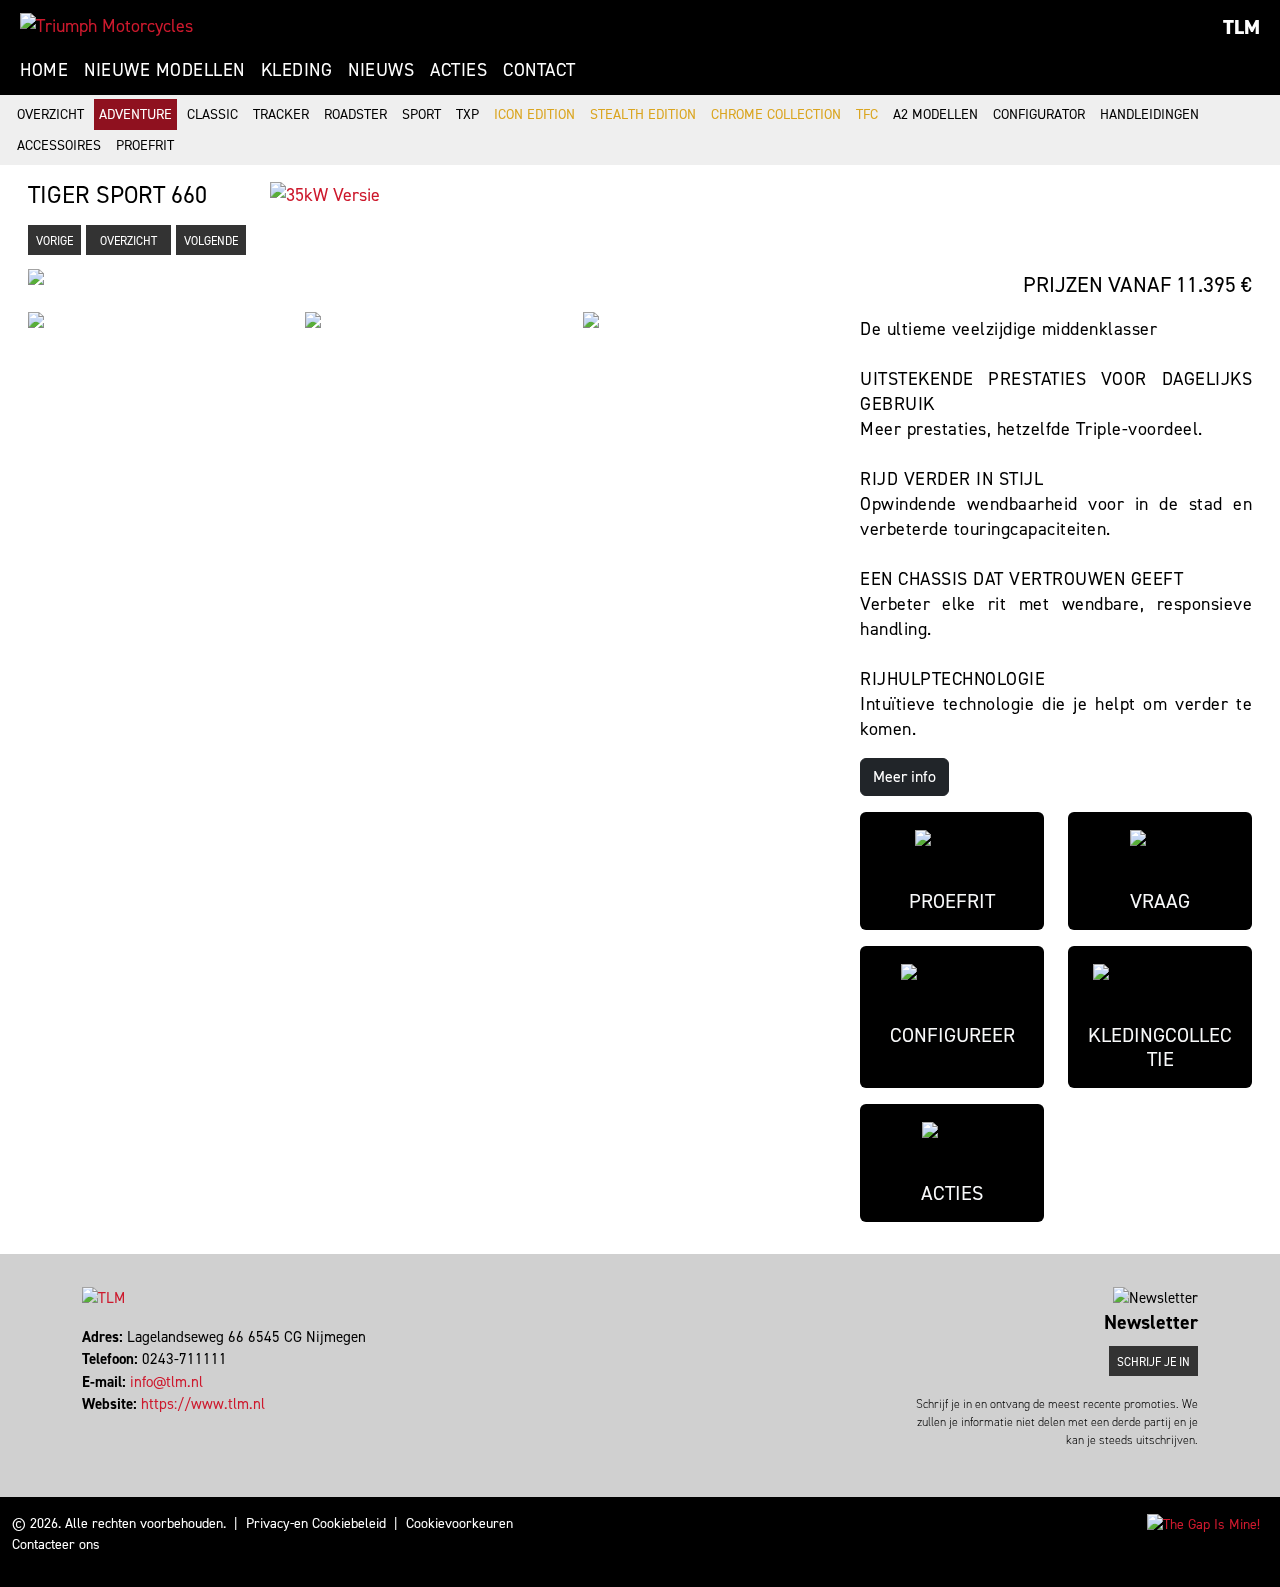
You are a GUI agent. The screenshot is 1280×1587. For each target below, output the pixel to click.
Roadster (355, 114)
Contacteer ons (56, 1544)
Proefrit (145, 145)
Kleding (297, 70)
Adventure (135, 114)
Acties (458, 70)
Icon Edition (534, 114)
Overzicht (50, 114)
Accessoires (59, 145)
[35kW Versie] (325, 194)
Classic (212, 114)
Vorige (54, 241)
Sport (421, 114)
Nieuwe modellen (164, 70)
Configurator (1039, 114)
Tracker (281, 114)
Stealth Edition (643, 114)
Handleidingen (1149, 114)
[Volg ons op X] (93, 1427)
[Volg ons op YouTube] (120, 1427)
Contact (539, 70)
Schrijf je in (1153, 1362)
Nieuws (381, 70)
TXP (467, 114)
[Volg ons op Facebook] (84, 1427)
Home (44, 70)
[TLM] (106, 26)
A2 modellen (935, 114)
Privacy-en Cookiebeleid (316, 1523)
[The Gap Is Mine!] (1203, 1523)
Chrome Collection (776, 114)
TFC (867, 114)
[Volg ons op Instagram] (102, 1427)
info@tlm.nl (166, 1382)
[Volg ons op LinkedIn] (111, 1427)
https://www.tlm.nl (203, 1404)
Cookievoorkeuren (459, 1523)
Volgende (211, 241)
